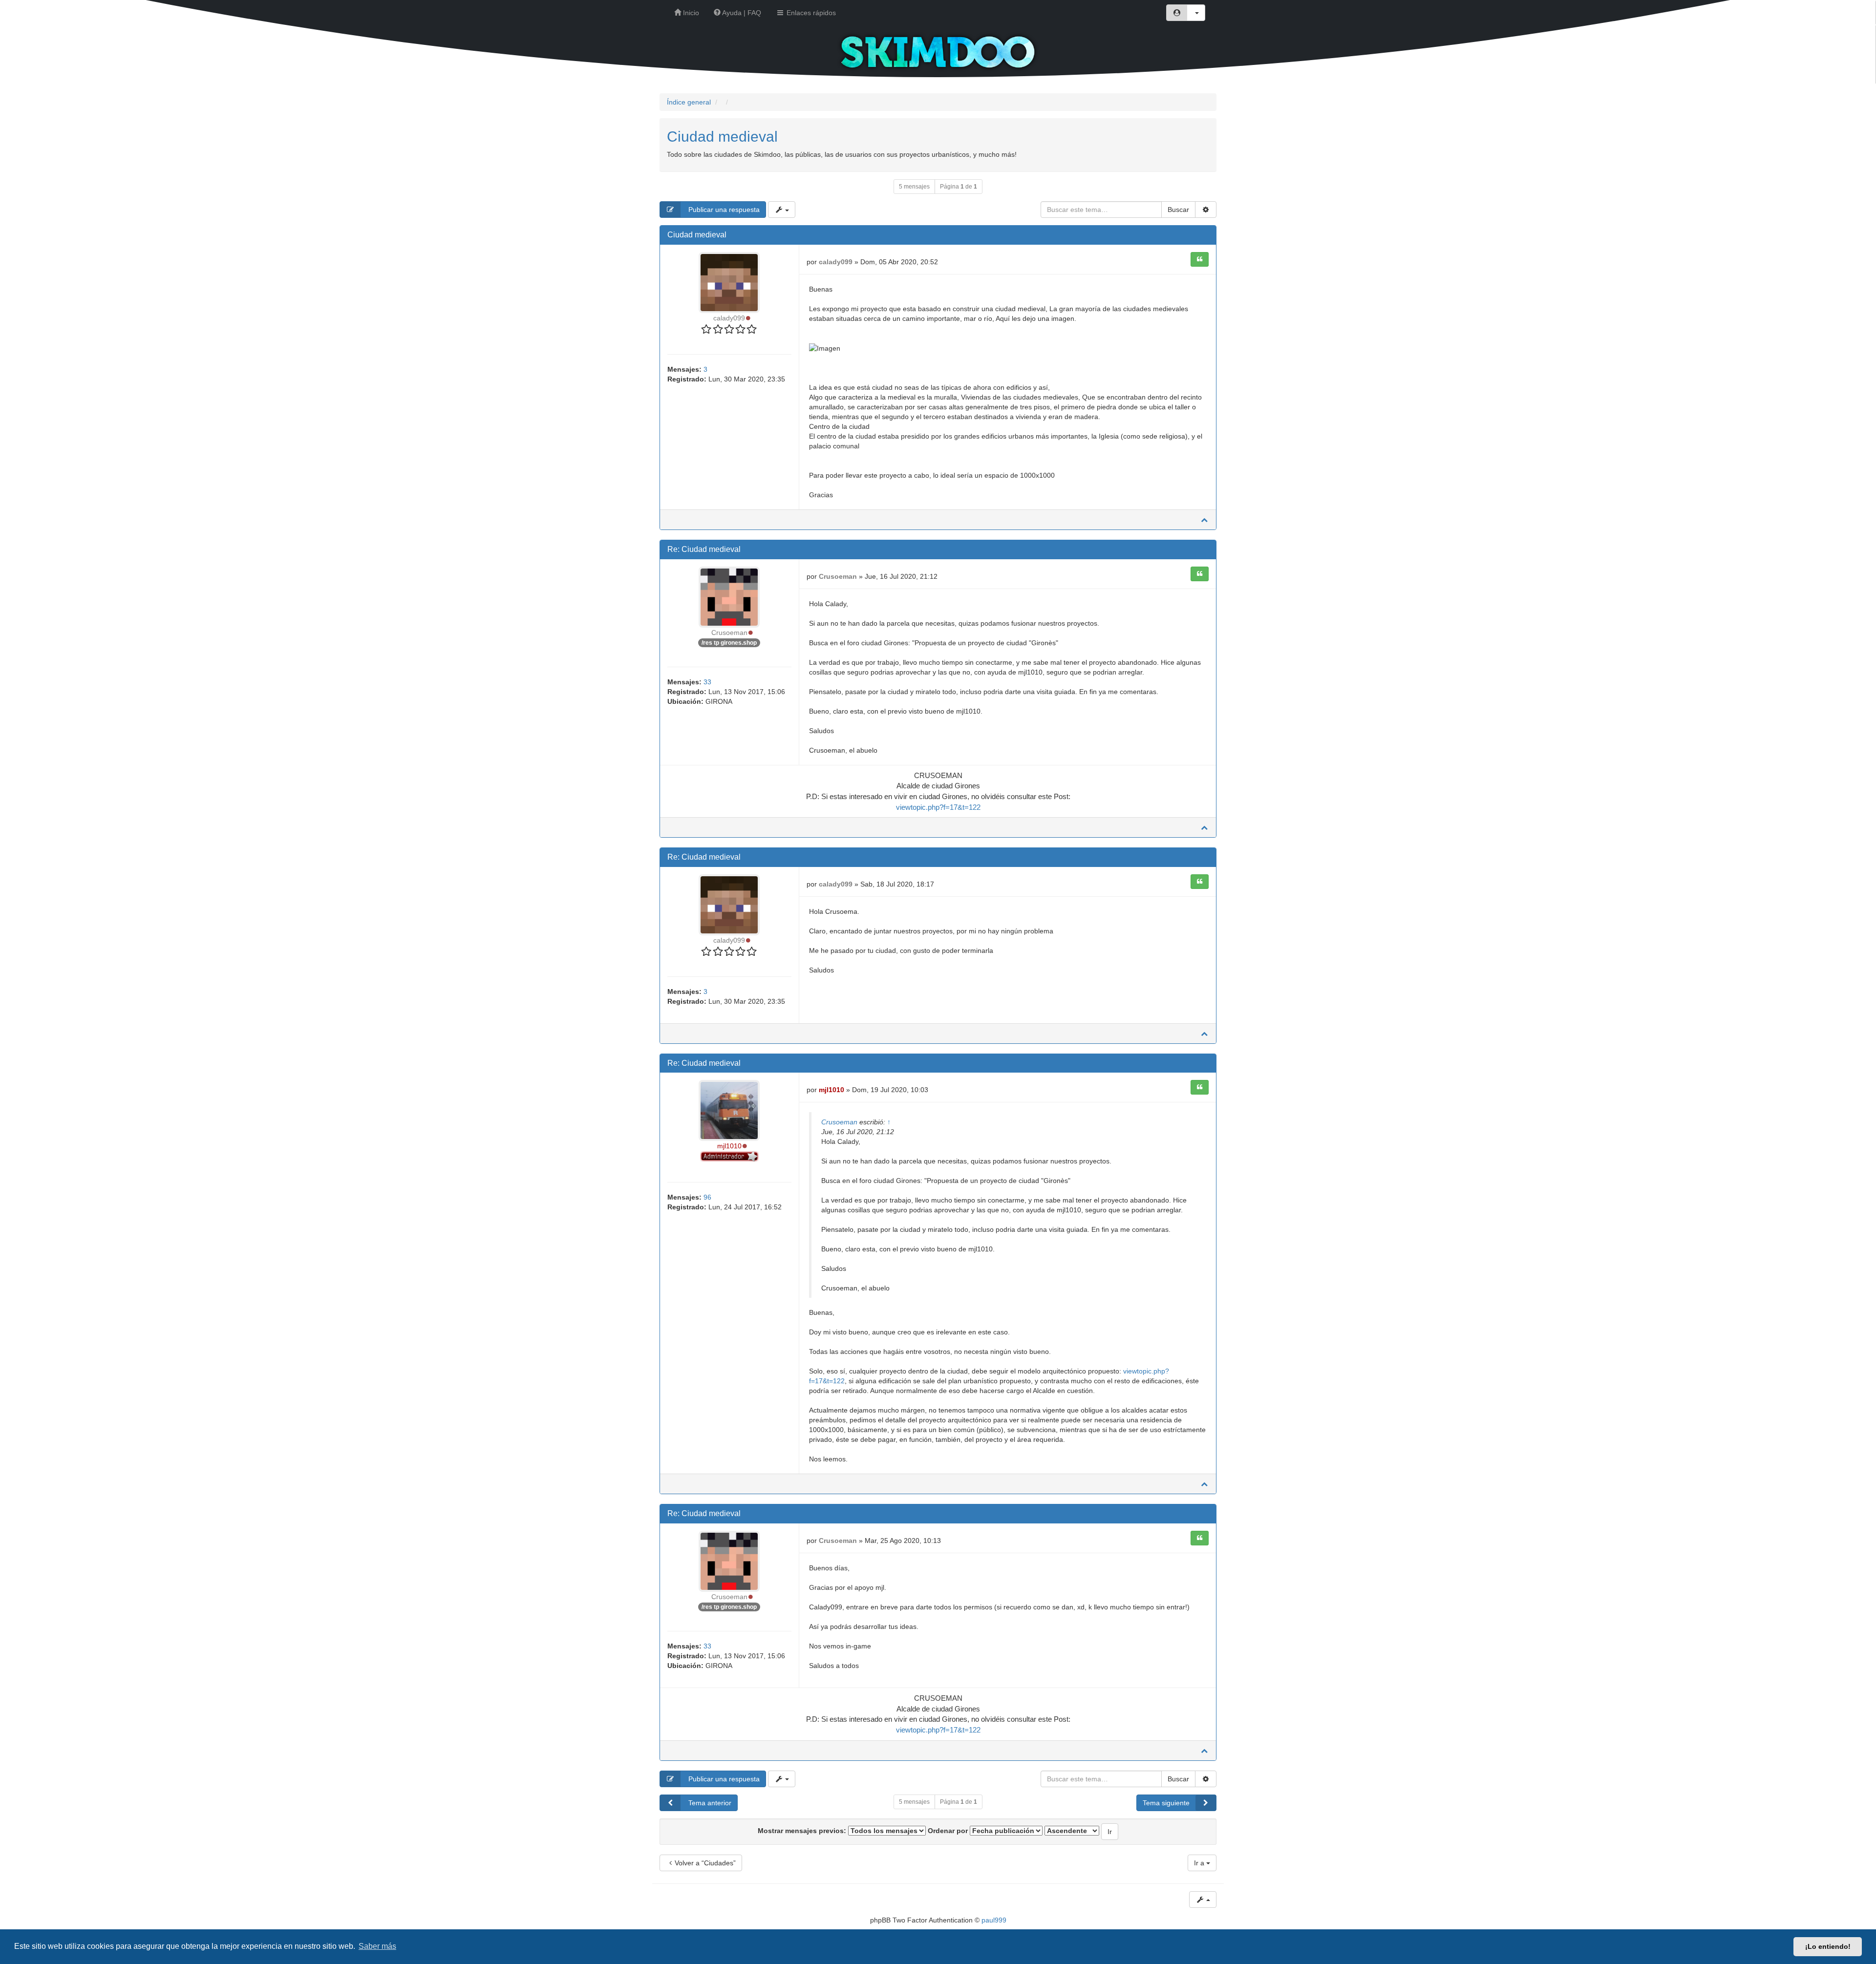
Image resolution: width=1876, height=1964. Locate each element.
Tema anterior (709, 1803)
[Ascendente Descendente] (1072, 1831)
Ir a (1200, 1863)
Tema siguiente (1166, 1803)
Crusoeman (729, 633)
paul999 (994, 1920)
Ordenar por (949, 1831)
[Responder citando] (1200, 259)
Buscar (1178, 210)
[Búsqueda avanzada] (1206, 210)
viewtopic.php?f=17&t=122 (938, 807)
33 (707, 682)
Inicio (690, 13)
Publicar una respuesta (723, 210)
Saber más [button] (377, 1946)
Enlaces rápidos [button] (810, 13)
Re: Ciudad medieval (704, 549)
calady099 (729, 318)
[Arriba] (1204, 520)
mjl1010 (729, 1146)
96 (707, 1197)
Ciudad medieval (722, 137)
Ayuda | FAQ (741, 13)
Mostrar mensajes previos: (803, 1831)
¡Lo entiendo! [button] (1828, 1946)
